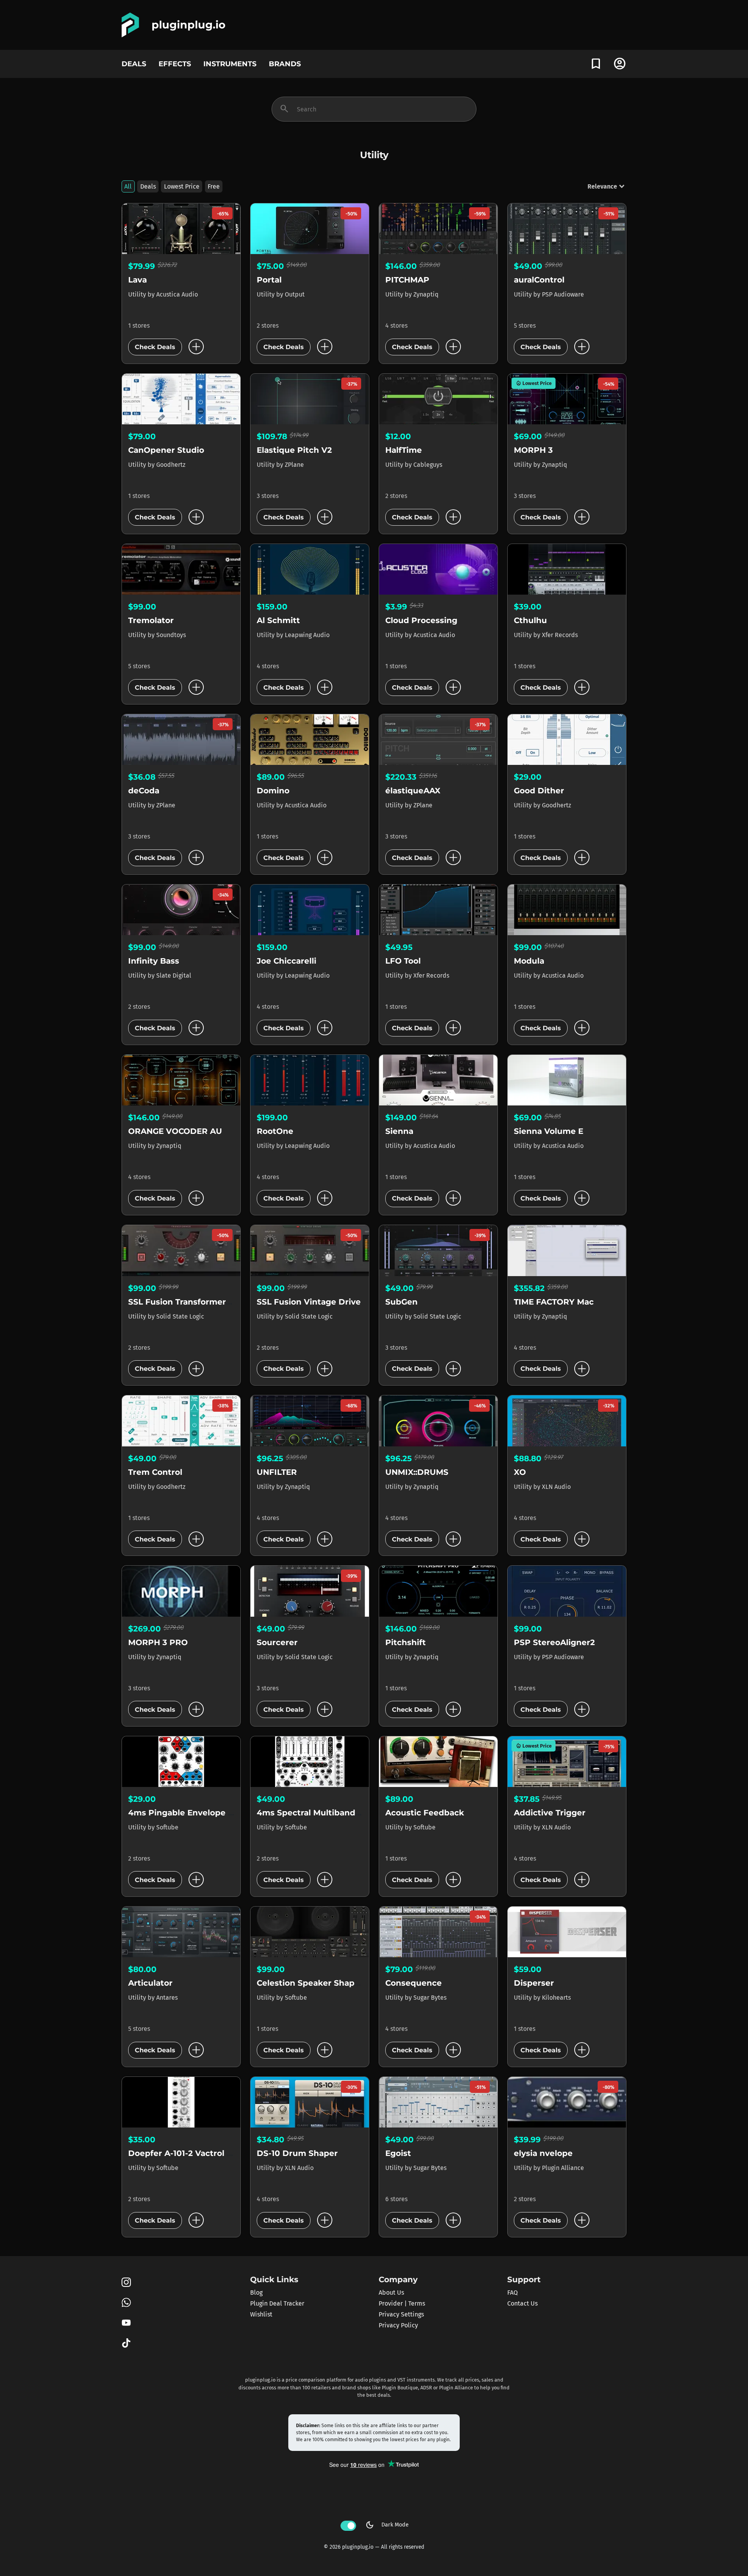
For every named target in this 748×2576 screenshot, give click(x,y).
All (128, 186)
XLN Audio (556, 1487)
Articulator (150, 1983)
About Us (391, 2293)
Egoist (398, 2153)
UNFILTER (277, 1472)
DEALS (134, 64)
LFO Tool (403, 961)
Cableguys (428, 465)
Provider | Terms (402, 2303)
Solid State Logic (180, 1316)
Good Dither (539, 791)
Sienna (399, 1131)
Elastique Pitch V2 (294, 450)
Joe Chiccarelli (287, 961)
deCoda (144, 791)
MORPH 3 (533, 450)
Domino (273, 791)
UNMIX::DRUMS (417, 1472)
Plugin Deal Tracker (277, 2303)
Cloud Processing (421, 620)
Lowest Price (182, 186)
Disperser (534, 1983)
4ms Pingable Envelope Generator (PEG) (211, 1813)
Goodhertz (171, 465)
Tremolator (151, 620)
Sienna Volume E (549, 1131)
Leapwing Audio (307, 635)
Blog (256, 2293)
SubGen (401, 1302)
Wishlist (261, 2314)
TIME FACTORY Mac (554, 1302)
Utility (138, 294)
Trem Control (155, 1472)
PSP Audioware (563, 294)
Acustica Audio (177, 294)
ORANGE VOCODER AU (175, 1131)
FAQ (512, 2293)
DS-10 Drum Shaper (297, 2153)
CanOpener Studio (166, 450)
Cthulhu (530, 620)
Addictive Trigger (550, 1813)
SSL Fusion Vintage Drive (309, 1302)
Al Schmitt (278, 620)
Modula (529, 961)
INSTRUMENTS (230, 64)
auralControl (539, 280)
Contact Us (522, 2303)
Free (214, 186)
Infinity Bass (154, 961)
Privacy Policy (398, 2325)
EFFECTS (175, 64)
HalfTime (404, 450)
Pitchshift (406, 1642)
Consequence (414, 1983)
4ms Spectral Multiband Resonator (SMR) (341, 1813)
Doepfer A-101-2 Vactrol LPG (186, 2153)
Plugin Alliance (563, 2168)
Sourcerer (277, 1642)
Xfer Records (560, 635)
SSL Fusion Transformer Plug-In (193, 1302)
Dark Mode (387, 2525)
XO (520, 1472)
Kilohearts (556, 1998)
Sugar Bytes (430, 1998)
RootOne (275, 1131)
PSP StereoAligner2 (554, 1642)
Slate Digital (174, 975)
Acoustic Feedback (425, 1813)
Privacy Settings (401, 2314)
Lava (138, 280)
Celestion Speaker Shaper (310, 1983)
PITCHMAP (407, 280)
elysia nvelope (543, 2153)
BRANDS (285, 64)
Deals (148, 186)
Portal (269, 280)
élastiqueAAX (413, 791)
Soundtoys (171, 635)
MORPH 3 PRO (158, 1642)
